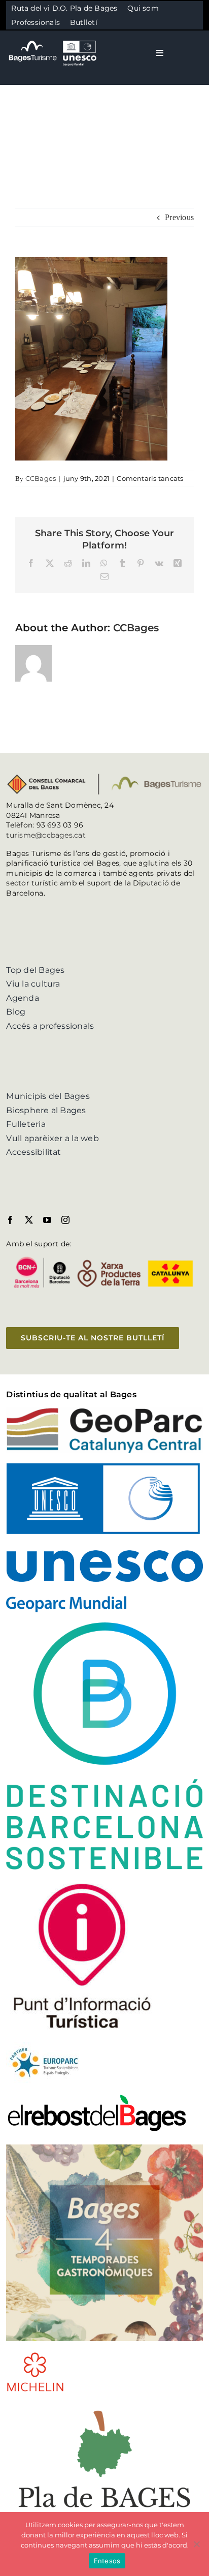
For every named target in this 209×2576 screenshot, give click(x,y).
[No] (196, 2544)
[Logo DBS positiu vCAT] (104, 1626)
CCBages (41, 478)
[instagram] (65, 1220)
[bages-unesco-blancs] (53, 40)
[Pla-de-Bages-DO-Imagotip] (104, 2406)
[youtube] (47, 1220)
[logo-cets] (44, 2046)
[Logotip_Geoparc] (104, 1411)
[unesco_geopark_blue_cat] (104, 1467)
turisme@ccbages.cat (46, 835)
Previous (179, 217)
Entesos (107, 2561)
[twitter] (29, 1220)
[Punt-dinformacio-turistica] (82, 1883)
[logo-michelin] (35, 2355)
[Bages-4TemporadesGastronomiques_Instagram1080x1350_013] (104, 2148)
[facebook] (10, 1220)
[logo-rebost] (97, 2097)
